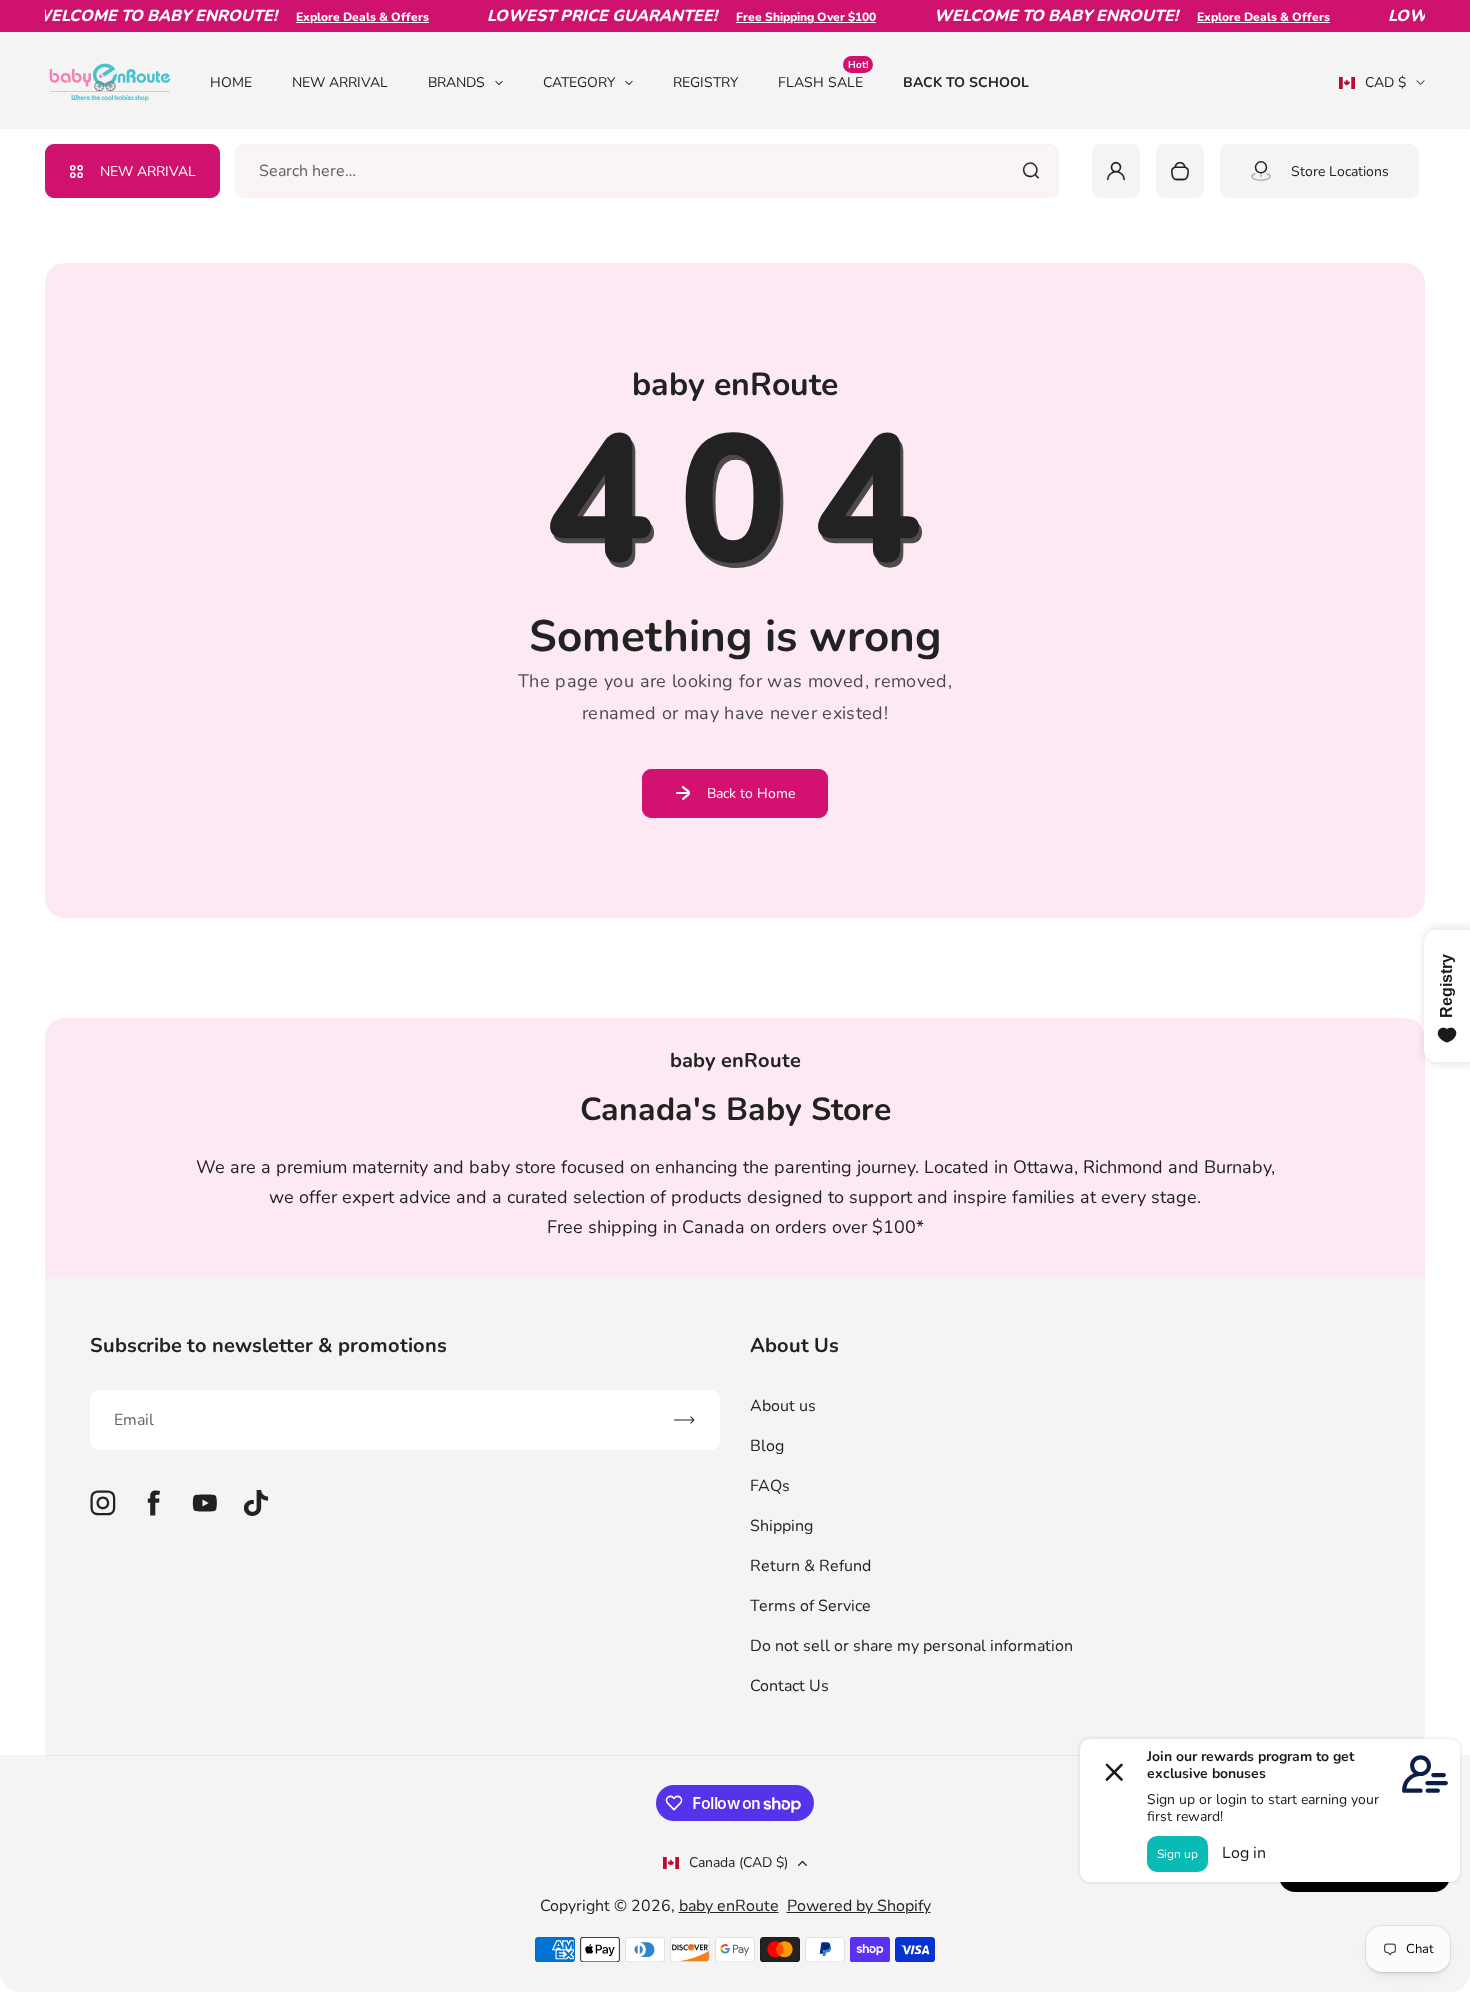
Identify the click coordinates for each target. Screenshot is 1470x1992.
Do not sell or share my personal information (911, 1646)
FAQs (770, 1486)
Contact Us (789, 1686)
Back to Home (751, 793)
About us (783, 1406)
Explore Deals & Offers (343, 17)
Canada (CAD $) (738, 1862)
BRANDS (456, 82)
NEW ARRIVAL (340, 82)
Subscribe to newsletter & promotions (268, 1345)
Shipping (781, 1526)
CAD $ (1372, 89)
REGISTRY (705, 82)
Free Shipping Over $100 (787, 17)
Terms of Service (810, 1606)
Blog (767, 1446)
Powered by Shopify (859, 1906)
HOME (231, 82)
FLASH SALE (823, 81)
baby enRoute (729, 1906)
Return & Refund (810, 1566)
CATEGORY (579, 82)
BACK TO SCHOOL (966, 82)
